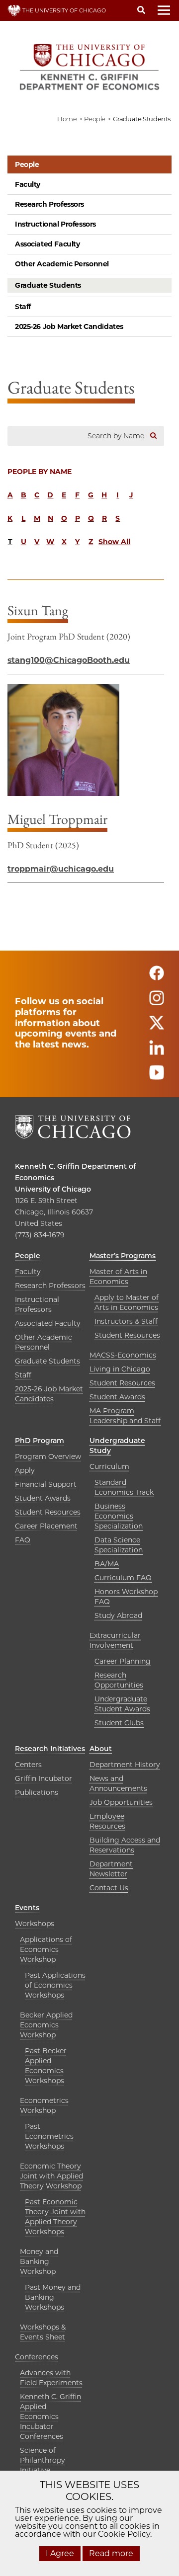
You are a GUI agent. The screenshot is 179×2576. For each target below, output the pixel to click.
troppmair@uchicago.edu (61, 869)
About (101, 1749)
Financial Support (46, 1484)
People (27, 164)
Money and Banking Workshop (39, 2261)
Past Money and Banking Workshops (53, 2297)
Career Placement (46, 1526)
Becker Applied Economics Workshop (46, 2025)
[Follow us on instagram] (157, 1002)
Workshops (35, 1924)
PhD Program (40, 1441)
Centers (28, 1765)
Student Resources (127, 1335)
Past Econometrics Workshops (49, 2136)
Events (27, 1908)
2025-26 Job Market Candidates (69, 326)
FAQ (23, 1540)
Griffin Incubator (44, 1778)
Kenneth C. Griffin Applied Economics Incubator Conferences (50, 2416)
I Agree (60, 2553)
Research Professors (49, 204)
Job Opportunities (121, 1802)
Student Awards (117, 1397)
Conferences (37, 2357)
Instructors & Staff (126, 1321)
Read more (111, 2553)
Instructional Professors (55, 224)
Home (67, 119)
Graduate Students (48, 285)
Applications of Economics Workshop (46, 1949)
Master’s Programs (123, 1256)
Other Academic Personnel (62, 264)
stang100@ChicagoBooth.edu (69, 660)
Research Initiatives (50, 1749)
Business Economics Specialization (119, 1516)
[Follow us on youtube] (157, 1077)
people (95, 119)
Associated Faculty (47, 244)
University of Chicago (53, 1189)
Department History (125, 1765)
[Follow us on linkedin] (157, 1052)
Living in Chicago (120, 1369)
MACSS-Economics (123, 1355)
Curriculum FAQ (123, 1578)
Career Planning (123, 1661)
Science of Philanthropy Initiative (43, 2460)
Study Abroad (118, 1615)
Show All (114, 542)
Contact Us (109, 1888)
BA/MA (107, 1564)
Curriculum (109, 1466)
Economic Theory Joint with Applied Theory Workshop (51, 2176)
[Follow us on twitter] (157, 1027)
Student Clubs (119, 1723)
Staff (23, 307)
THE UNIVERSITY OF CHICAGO (63, 10)
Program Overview (48, 1456)
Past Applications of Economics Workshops (55, 1985)
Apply (25, 1470)
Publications (37, 1792)
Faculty (28, 184)
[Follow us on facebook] (157, 977)
